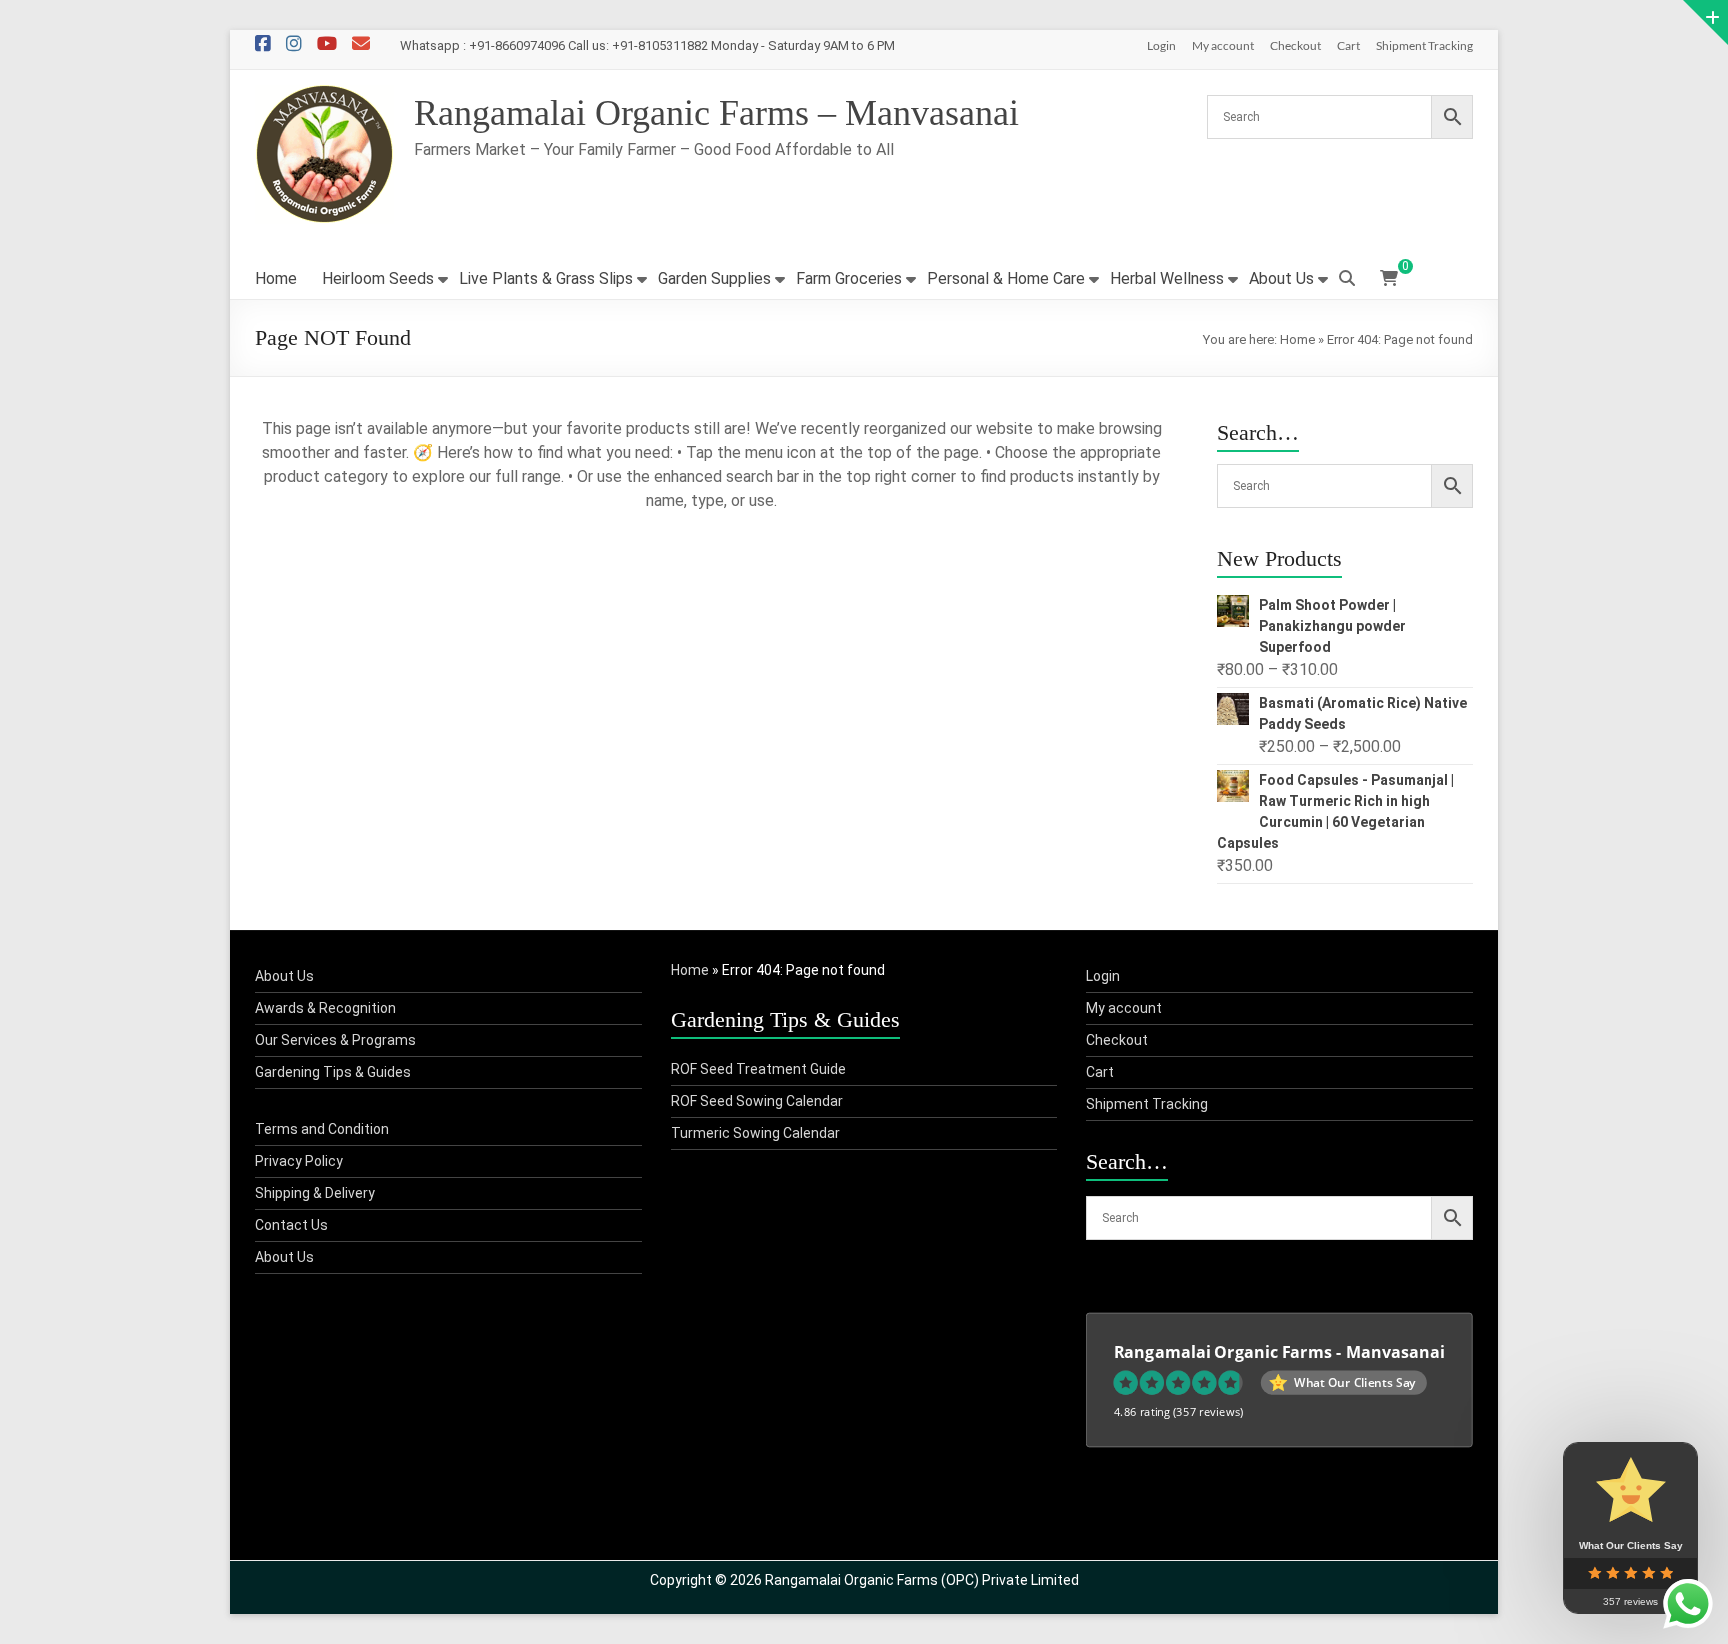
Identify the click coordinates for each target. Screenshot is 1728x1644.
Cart (1348, 45)
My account (1223, 45)
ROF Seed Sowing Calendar (757, 1101)
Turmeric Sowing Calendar (755, 1133)
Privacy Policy (299, 1161)
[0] (1389, 279)
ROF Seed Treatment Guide (758, 1069)
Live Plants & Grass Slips (546, 278)
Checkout (1295, 45)
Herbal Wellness (1167, 278)
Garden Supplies (714, 278)
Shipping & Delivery (315, 1193)
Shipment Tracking (1424, 45)
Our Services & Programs (335, 1040)
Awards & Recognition (325, 1008)
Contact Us (291, 1225)
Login (1161, 45)
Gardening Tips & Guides (333, 1072)
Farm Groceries (849, 278)
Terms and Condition (322, 1129)
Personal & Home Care (1006, 278)
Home (276, 278)
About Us (1281, 278)
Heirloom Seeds (378, 278)
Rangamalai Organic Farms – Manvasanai (716, 113)
